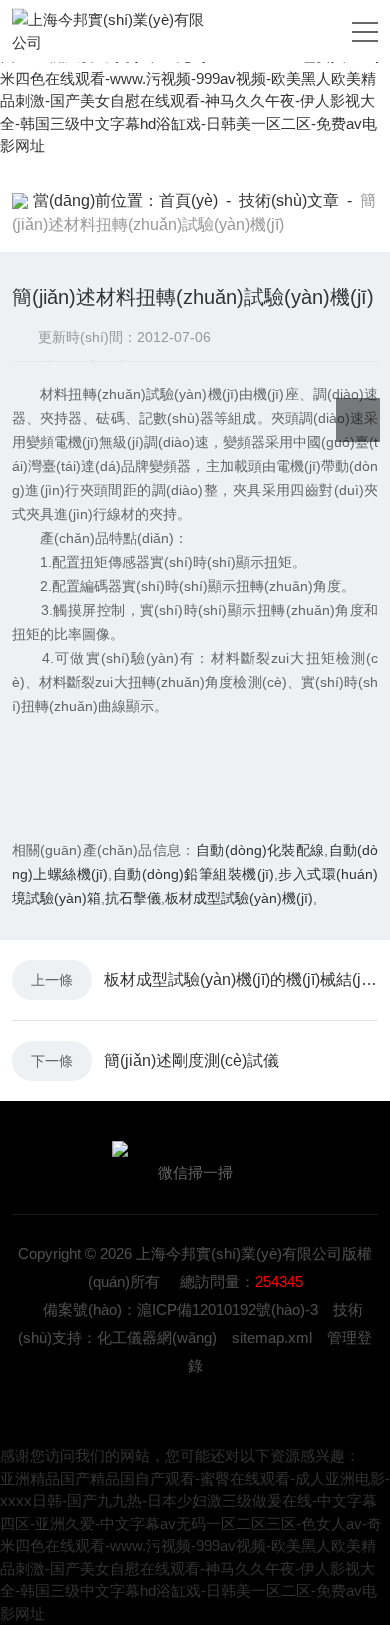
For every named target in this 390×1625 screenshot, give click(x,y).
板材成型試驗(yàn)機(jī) (239, 898)
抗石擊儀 (133, 898)
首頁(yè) (188, 200)
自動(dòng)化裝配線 (260, 850)
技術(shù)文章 (289, 200)
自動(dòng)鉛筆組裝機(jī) (193, 874)
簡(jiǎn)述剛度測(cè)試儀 (191, 1060)
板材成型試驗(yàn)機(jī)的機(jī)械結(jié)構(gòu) (241, 979)
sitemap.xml (272, 1337)
